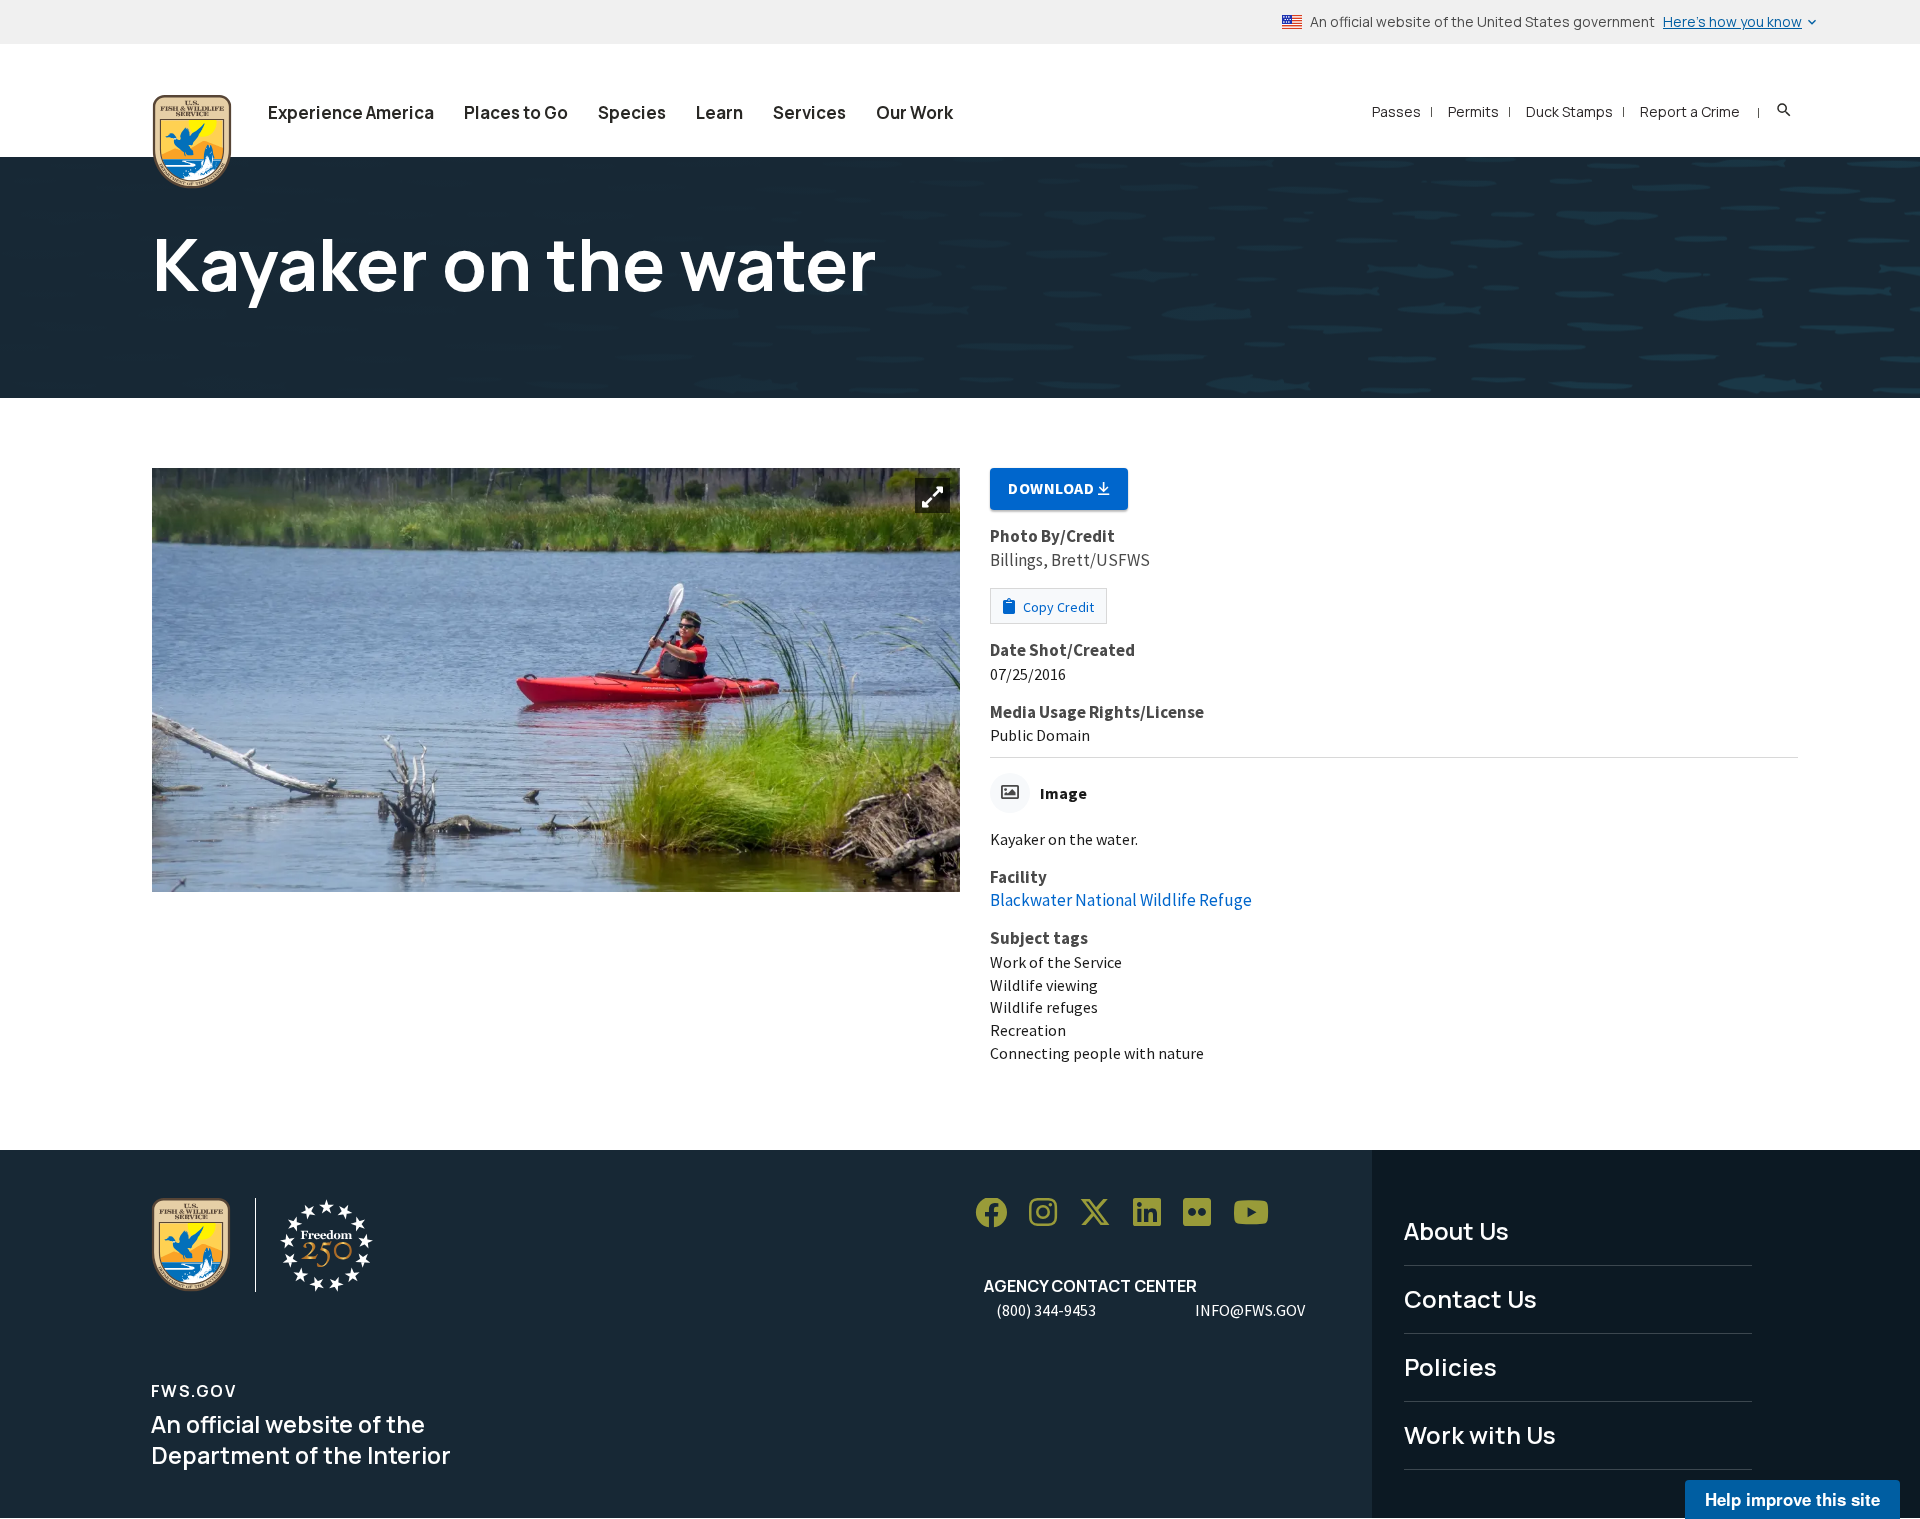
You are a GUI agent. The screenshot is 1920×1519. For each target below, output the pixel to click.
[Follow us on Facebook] (998, 1213)
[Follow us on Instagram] (1050, 1213)
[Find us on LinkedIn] (1154, 1213)
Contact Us (1470, 1298)
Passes (1396, 111)
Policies (1450, 1366)
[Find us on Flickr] (1204, 1213)
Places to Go (516, 112)
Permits (1473, 111)
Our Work (914, 112)
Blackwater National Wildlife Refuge (1121, 900)
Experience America (351, 112)
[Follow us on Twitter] (1102, 1213)
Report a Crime (1690, 111)
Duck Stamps (1569, 111)
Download (1053, 488)
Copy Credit (1057, 607)
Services (809, 112)
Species (632, 112)
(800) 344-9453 (1046, 1310)
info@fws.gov (1250, 1310)
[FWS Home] (192, 142)
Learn (719, 112)
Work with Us (1480, 1434)
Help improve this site (1792, 1499)
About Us (1456, 1230)
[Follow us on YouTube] (1258, 1213)
